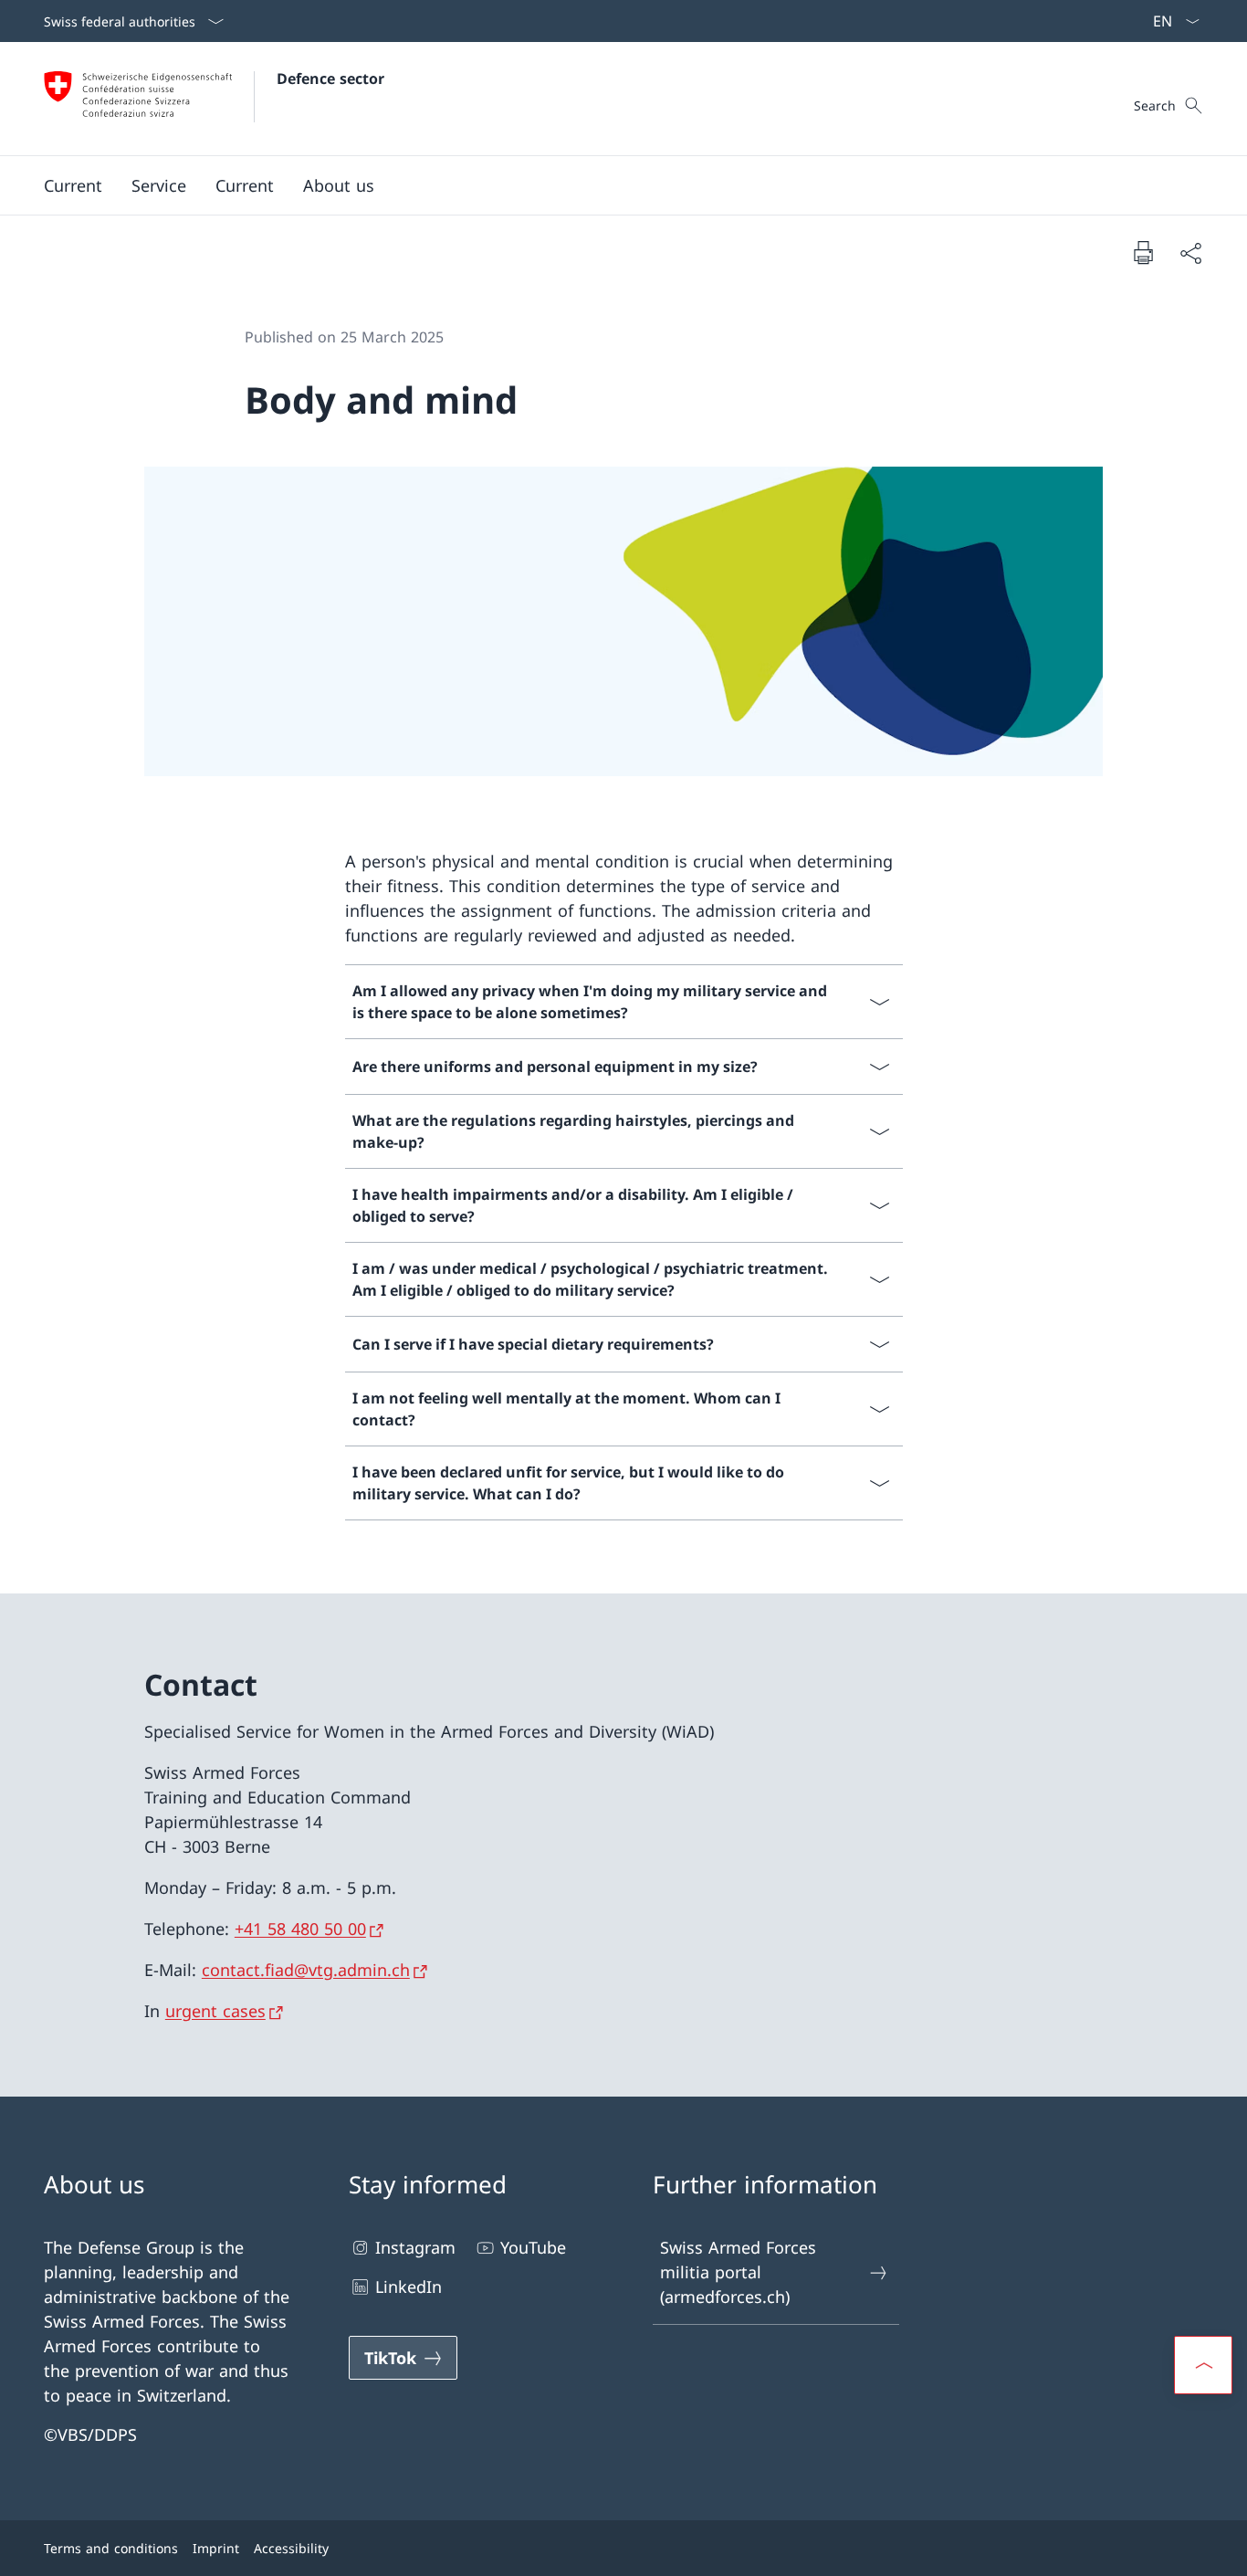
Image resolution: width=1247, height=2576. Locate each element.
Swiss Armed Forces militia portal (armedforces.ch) (738, 2272)
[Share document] (1190, 252)
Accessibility (291, 2548)
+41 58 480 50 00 (300, 1929)
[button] (73, 185)
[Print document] (1143, 252)
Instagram (415, 2247)
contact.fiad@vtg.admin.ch (306, 1970)
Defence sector (330, 79)
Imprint (216, 2548)
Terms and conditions (111, 2548)
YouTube (533, 2247)
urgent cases (215, 2011)
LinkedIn (409, 2287)
